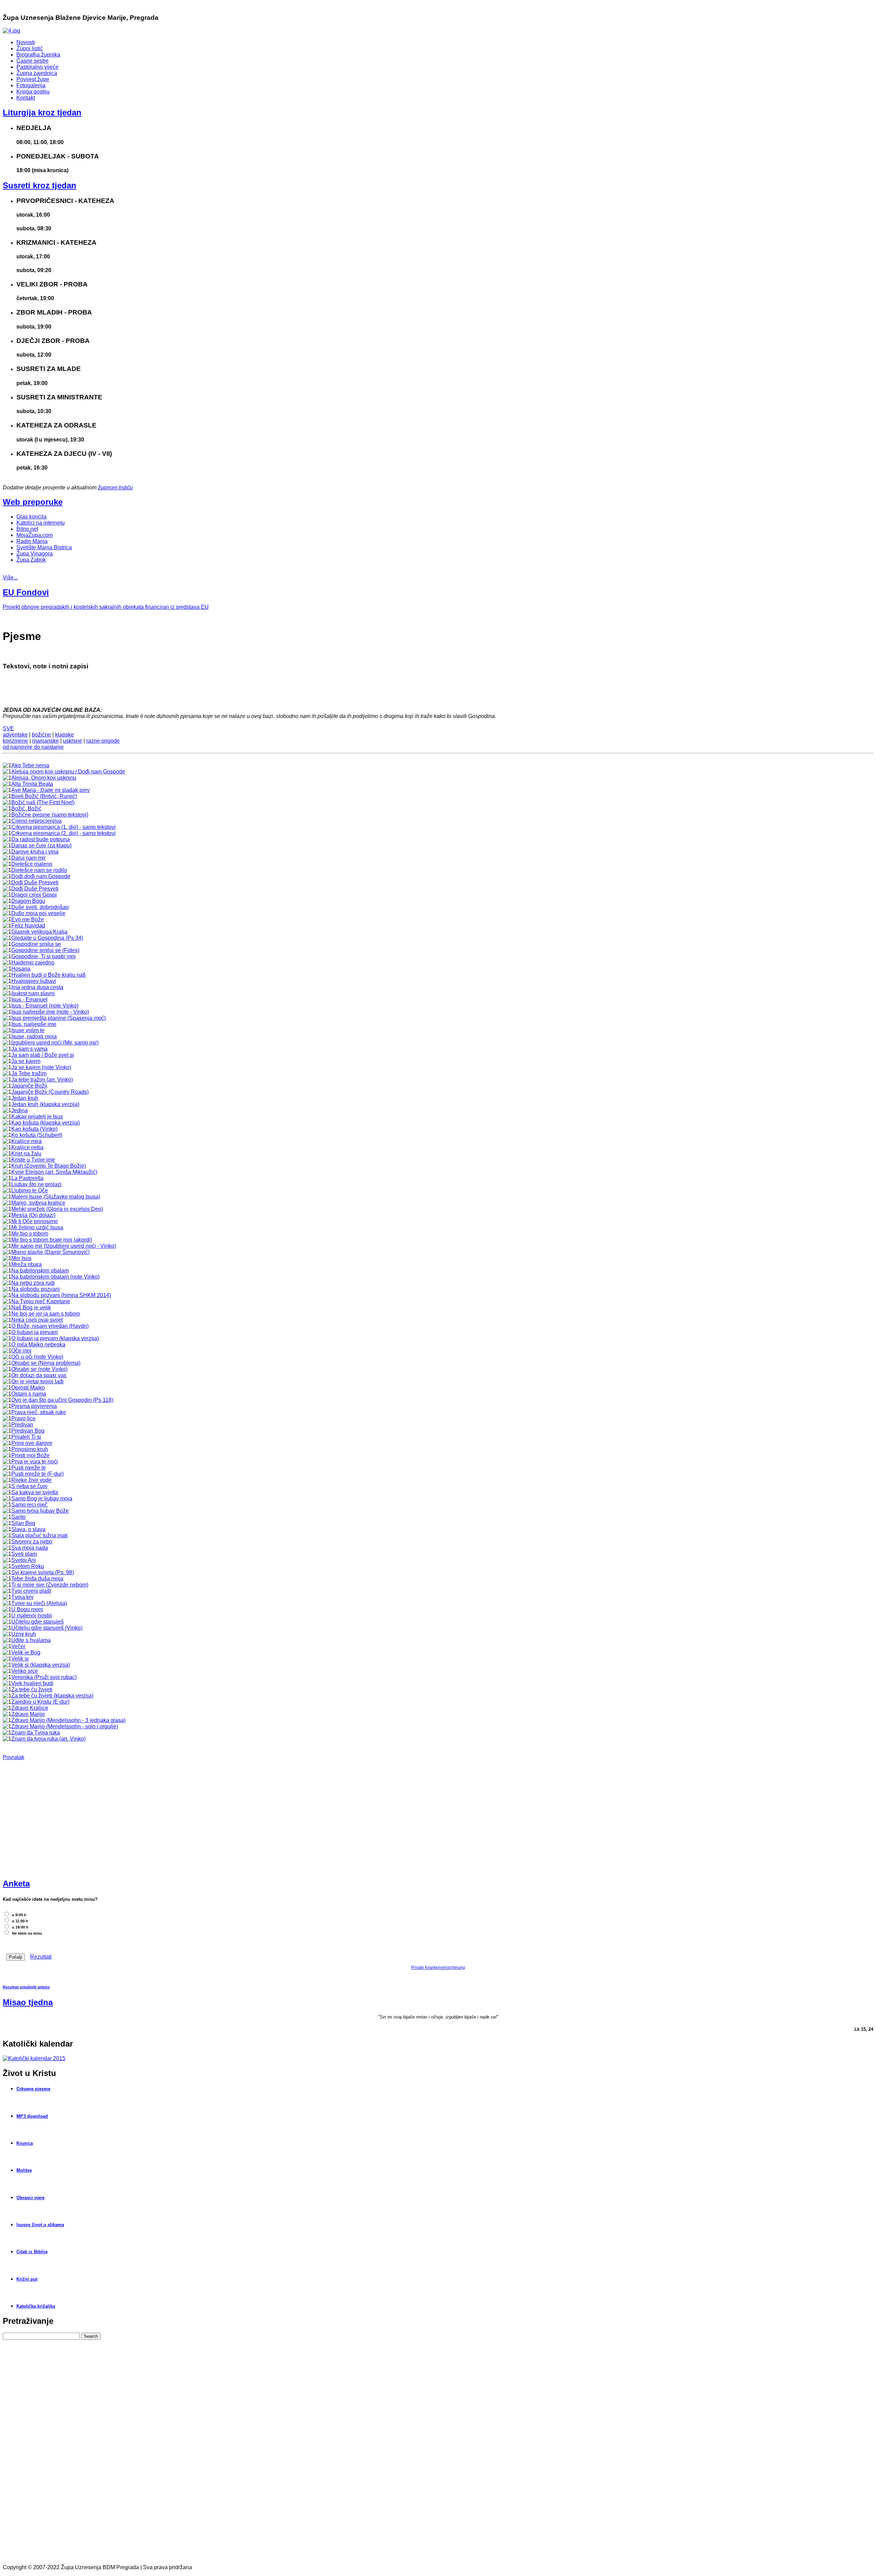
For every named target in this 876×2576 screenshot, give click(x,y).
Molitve (24, 2170)
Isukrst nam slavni (33, 993)
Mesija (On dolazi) (33, 1215)
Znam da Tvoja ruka (36, 1733)
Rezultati (41, 1957)
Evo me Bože (28, 919)
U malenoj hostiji (32, 1616)
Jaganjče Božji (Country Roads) (50, 1092)
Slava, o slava (28, 1529)
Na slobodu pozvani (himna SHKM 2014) (61, 1295)
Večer (18, 1646)
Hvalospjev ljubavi (34, 981)
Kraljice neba (27, 1147)
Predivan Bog (28, 1431)
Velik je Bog (26, 1652)
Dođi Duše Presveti (35, 882)
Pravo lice (23, 1418)
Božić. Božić (26, 809)
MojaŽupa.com (35, 535)
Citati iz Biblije (32, 2252)
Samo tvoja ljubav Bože (40, 1511)
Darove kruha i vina (35, 852)
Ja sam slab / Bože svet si (43, 1055)
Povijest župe (33, 79)
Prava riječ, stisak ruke (39, 1412)
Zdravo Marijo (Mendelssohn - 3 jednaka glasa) (68, 1720)
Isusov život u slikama (40, 2225)
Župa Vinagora (35, 554)
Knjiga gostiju (33, 92)
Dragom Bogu (28, 901)
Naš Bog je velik (31, 1308)
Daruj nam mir (28, 858)
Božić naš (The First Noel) (43, 802)
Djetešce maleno (32, 864)
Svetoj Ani (24, 1560)
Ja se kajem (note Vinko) (41, 1067)
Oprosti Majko (28, 1388)
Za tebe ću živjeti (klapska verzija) (52, 1696)
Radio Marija (32, 541)
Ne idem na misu (27, 1933)
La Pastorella (27, 1178)
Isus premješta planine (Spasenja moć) (59, 1018)
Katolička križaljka (36, 2306)
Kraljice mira (27, 1141)
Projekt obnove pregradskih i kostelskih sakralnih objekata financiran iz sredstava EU (106, 607)
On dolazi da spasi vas (39, 1375)
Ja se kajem (26, 1061)
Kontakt (26, 98)
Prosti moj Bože (30, 1455)
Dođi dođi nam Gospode (41, 876)
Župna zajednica (37, 73)
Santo (18, 1517)
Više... (10, 578)
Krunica (25, 2143)
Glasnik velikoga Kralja (39, 932)
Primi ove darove (32, 1443)
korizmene (15, 741)
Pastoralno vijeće (37, 67)
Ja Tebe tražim (29, 1073)
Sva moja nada (30, 1548)
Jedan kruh (25, 1098)
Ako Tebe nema (30, 765)
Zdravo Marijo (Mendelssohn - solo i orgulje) (65, 1726)
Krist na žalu (26, 1154)
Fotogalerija (31, 85)
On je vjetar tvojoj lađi (37, 1381)
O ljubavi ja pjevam (35, 1332)
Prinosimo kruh (30, 1449)
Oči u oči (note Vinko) (37, 1357)
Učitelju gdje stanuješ (37, 1622)
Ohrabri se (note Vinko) (39, 1369)
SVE (8, 728)
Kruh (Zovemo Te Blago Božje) (49, 1166)
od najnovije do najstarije (33, 747)
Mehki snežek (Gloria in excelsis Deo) (57, 1209)
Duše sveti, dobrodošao (40, 907)
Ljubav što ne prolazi (36, 1184)
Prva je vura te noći (35, 1462)
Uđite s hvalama (31, 1640)
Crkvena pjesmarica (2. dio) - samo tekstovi (63, 833)
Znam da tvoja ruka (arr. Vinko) (48, 1739)
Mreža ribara (27, 1264)
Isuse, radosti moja (34, 1036)
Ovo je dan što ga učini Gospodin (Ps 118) (62, 1400)
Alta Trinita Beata (32, 784)
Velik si (20, 1659)
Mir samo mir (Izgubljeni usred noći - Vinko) (64, 1246)
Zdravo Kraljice (30, 1708)
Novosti (26, 42)
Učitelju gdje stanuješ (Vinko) (47, 1628)
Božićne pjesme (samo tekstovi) (50, 815)
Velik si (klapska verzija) (41, 1665)
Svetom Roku (28, 1566)
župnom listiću (115, 488)
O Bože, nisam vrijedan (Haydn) (50, 1326)
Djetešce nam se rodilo (39, 870)
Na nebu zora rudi (33, 1283)
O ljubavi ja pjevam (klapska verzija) (55, 1338)
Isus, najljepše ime (34, 1024)
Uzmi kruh (24, 1634)
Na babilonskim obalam (40, 1271)
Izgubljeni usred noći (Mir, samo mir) (55, 1043)
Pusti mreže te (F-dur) (37, 1474)
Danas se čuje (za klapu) (41, 845)
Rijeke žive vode (31, 1480)
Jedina (20, 1110)
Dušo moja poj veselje (38, 913)
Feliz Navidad (28, 926)
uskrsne (73, 741)
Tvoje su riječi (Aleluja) (39, 1603)
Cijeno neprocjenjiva (36, 821)
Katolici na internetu (41, 523)
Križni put (27, 2279)
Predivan (22, 1425)
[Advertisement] (54, 1822)
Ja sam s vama (29, 1049)
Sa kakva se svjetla (35, 1492)
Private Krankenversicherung (438, 1968)
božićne (41, 735)
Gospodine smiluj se (36, 944)
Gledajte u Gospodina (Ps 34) (47, 938)
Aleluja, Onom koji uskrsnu (44, 778)
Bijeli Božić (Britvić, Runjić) (44, 796)
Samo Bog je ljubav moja (42, 1498)
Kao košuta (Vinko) (34, 1129)
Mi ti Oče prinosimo (35, 1221)
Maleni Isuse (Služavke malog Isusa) (56, 1197)
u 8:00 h (19, 1915)
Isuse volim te (28, 1030)
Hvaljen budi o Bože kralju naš (48, 975)
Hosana (21, 969)
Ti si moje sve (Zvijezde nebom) (50, 1585)
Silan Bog (23, 1523)
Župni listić (30, 48)
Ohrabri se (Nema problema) (46, 1363)
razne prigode (103, 741)
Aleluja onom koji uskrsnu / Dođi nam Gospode (68, 772)
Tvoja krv (22, 1597)
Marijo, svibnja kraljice (38, 1203)
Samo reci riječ (29, 1505)
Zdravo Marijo (28, 1714)
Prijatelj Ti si (26, 1437)
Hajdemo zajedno (33, 963)
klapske (65, 735)
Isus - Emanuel (29, 999)
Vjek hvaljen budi (32, 1683)
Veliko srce (25, 1671)
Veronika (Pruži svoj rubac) (44, 1677)
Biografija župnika (38, 55)
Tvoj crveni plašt (31, 1591)
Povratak (14, 1757)
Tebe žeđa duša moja (37, 1579)
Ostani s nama (29, 1394)
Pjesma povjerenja (34, 1406)
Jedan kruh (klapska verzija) (45, 1104)
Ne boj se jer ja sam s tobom (46, 1314)
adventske (15, 735)
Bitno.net (27, 529)
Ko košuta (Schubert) (37, 1135)
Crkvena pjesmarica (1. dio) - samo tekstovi (63, 827)
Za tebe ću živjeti (32, 1689)
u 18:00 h (20, 1927)
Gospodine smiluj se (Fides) (45, 950)
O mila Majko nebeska (38, 1344)
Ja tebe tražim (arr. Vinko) (42, 1080)
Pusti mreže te (29, 1468)
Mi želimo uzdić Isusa (37, 1227)
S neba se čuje (29, 1486)
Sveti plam (24, 1554)
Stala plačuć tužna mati (40, 1535)
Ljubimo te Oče (30, 1190)
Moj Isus (21, 1258)
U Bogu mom (27, 1609)
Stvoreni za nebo (32, 1542)
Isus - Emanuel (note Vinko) (45, 1006)
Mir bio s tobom (30, 1234)
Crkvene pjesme (33, 2089)
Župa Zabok (31, 560)
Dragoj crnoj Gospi (34, 895)
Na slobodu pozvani (36, 1289)
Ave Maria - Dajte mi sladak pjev (50, 790)
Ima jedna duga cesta (37, 987)
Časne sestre (33, 61)
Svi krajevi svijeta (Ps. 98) (43, 1572)
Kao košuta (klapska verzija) (46, 1123)
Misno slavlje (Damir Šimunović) (50, 1252)
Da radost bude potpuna (41, 839)
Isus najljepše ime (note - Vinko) (50, 1012)
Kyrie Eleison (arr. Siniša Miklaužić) (54, 1172)
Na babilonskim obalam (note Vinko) (55, 1277)
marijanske (46, 741)
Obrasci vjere (30, 2198)
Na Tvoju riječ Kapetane (41, 1301)
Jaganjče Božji (29, 1086)
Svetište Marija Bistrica (44, 547)
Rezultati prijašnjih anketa (26, 1987)
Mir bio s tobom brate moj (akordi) (52, 1240)
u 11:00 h (20, 1921)
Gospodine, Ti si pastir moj (43, 956)
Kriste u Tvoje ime (33, 1160)
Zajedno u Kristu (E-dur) (40, 1702)
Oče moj (21, 1351)
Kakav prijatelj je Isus (37, 1117)
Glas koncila (31, 517)
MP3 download (32, 2116)
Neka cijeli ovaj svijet (37, 1320)
